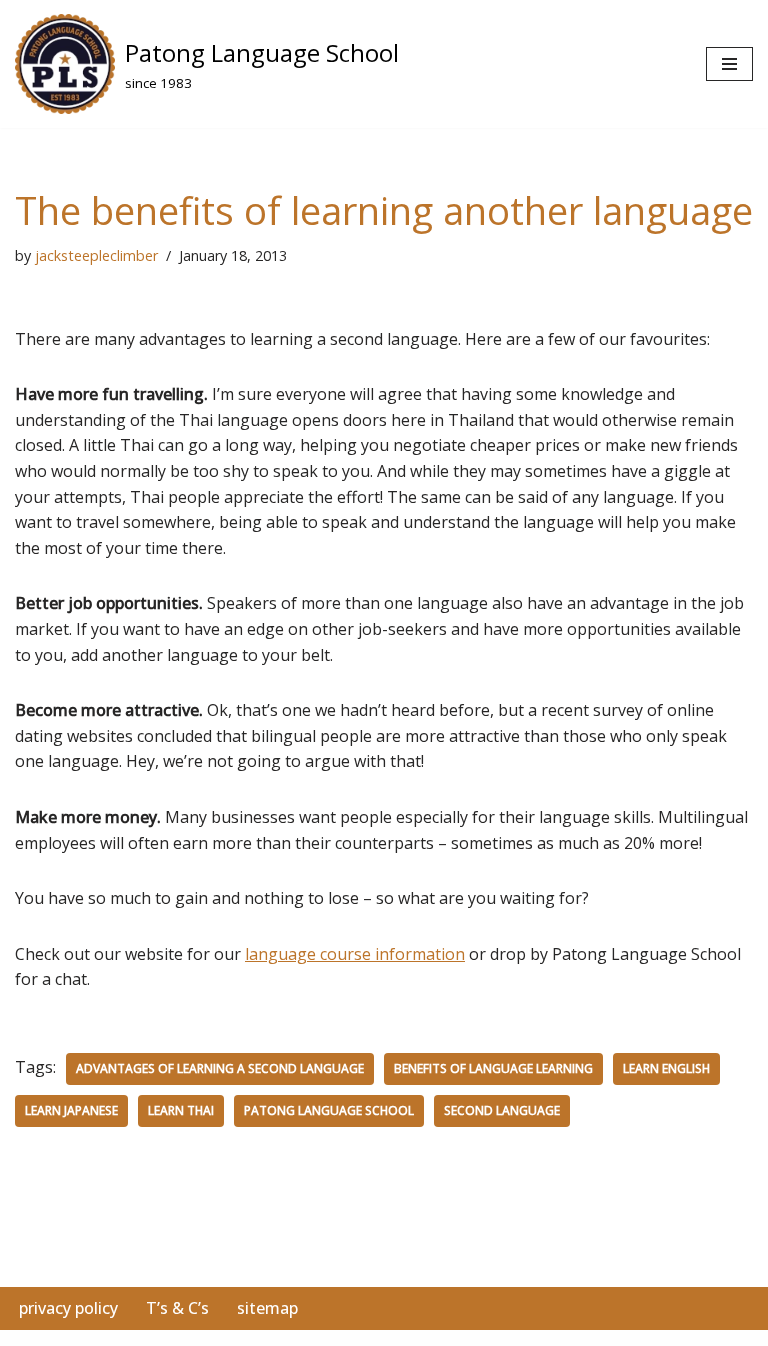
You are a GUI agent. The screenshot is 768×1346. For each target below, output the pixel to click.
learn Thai (181, 1110)
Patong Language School (329, 1110)
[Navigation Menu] (729, 64)
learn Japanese (71, 1110)
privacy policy (68, 1308)
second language (502, 1110)
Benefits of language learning (493, 1068)
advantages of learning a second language (220, 1068)
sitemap (267, 1308)
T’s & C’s (177, 1308)
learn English (666, 1068)
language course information (355, 954)
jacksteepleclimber (96, 255)
